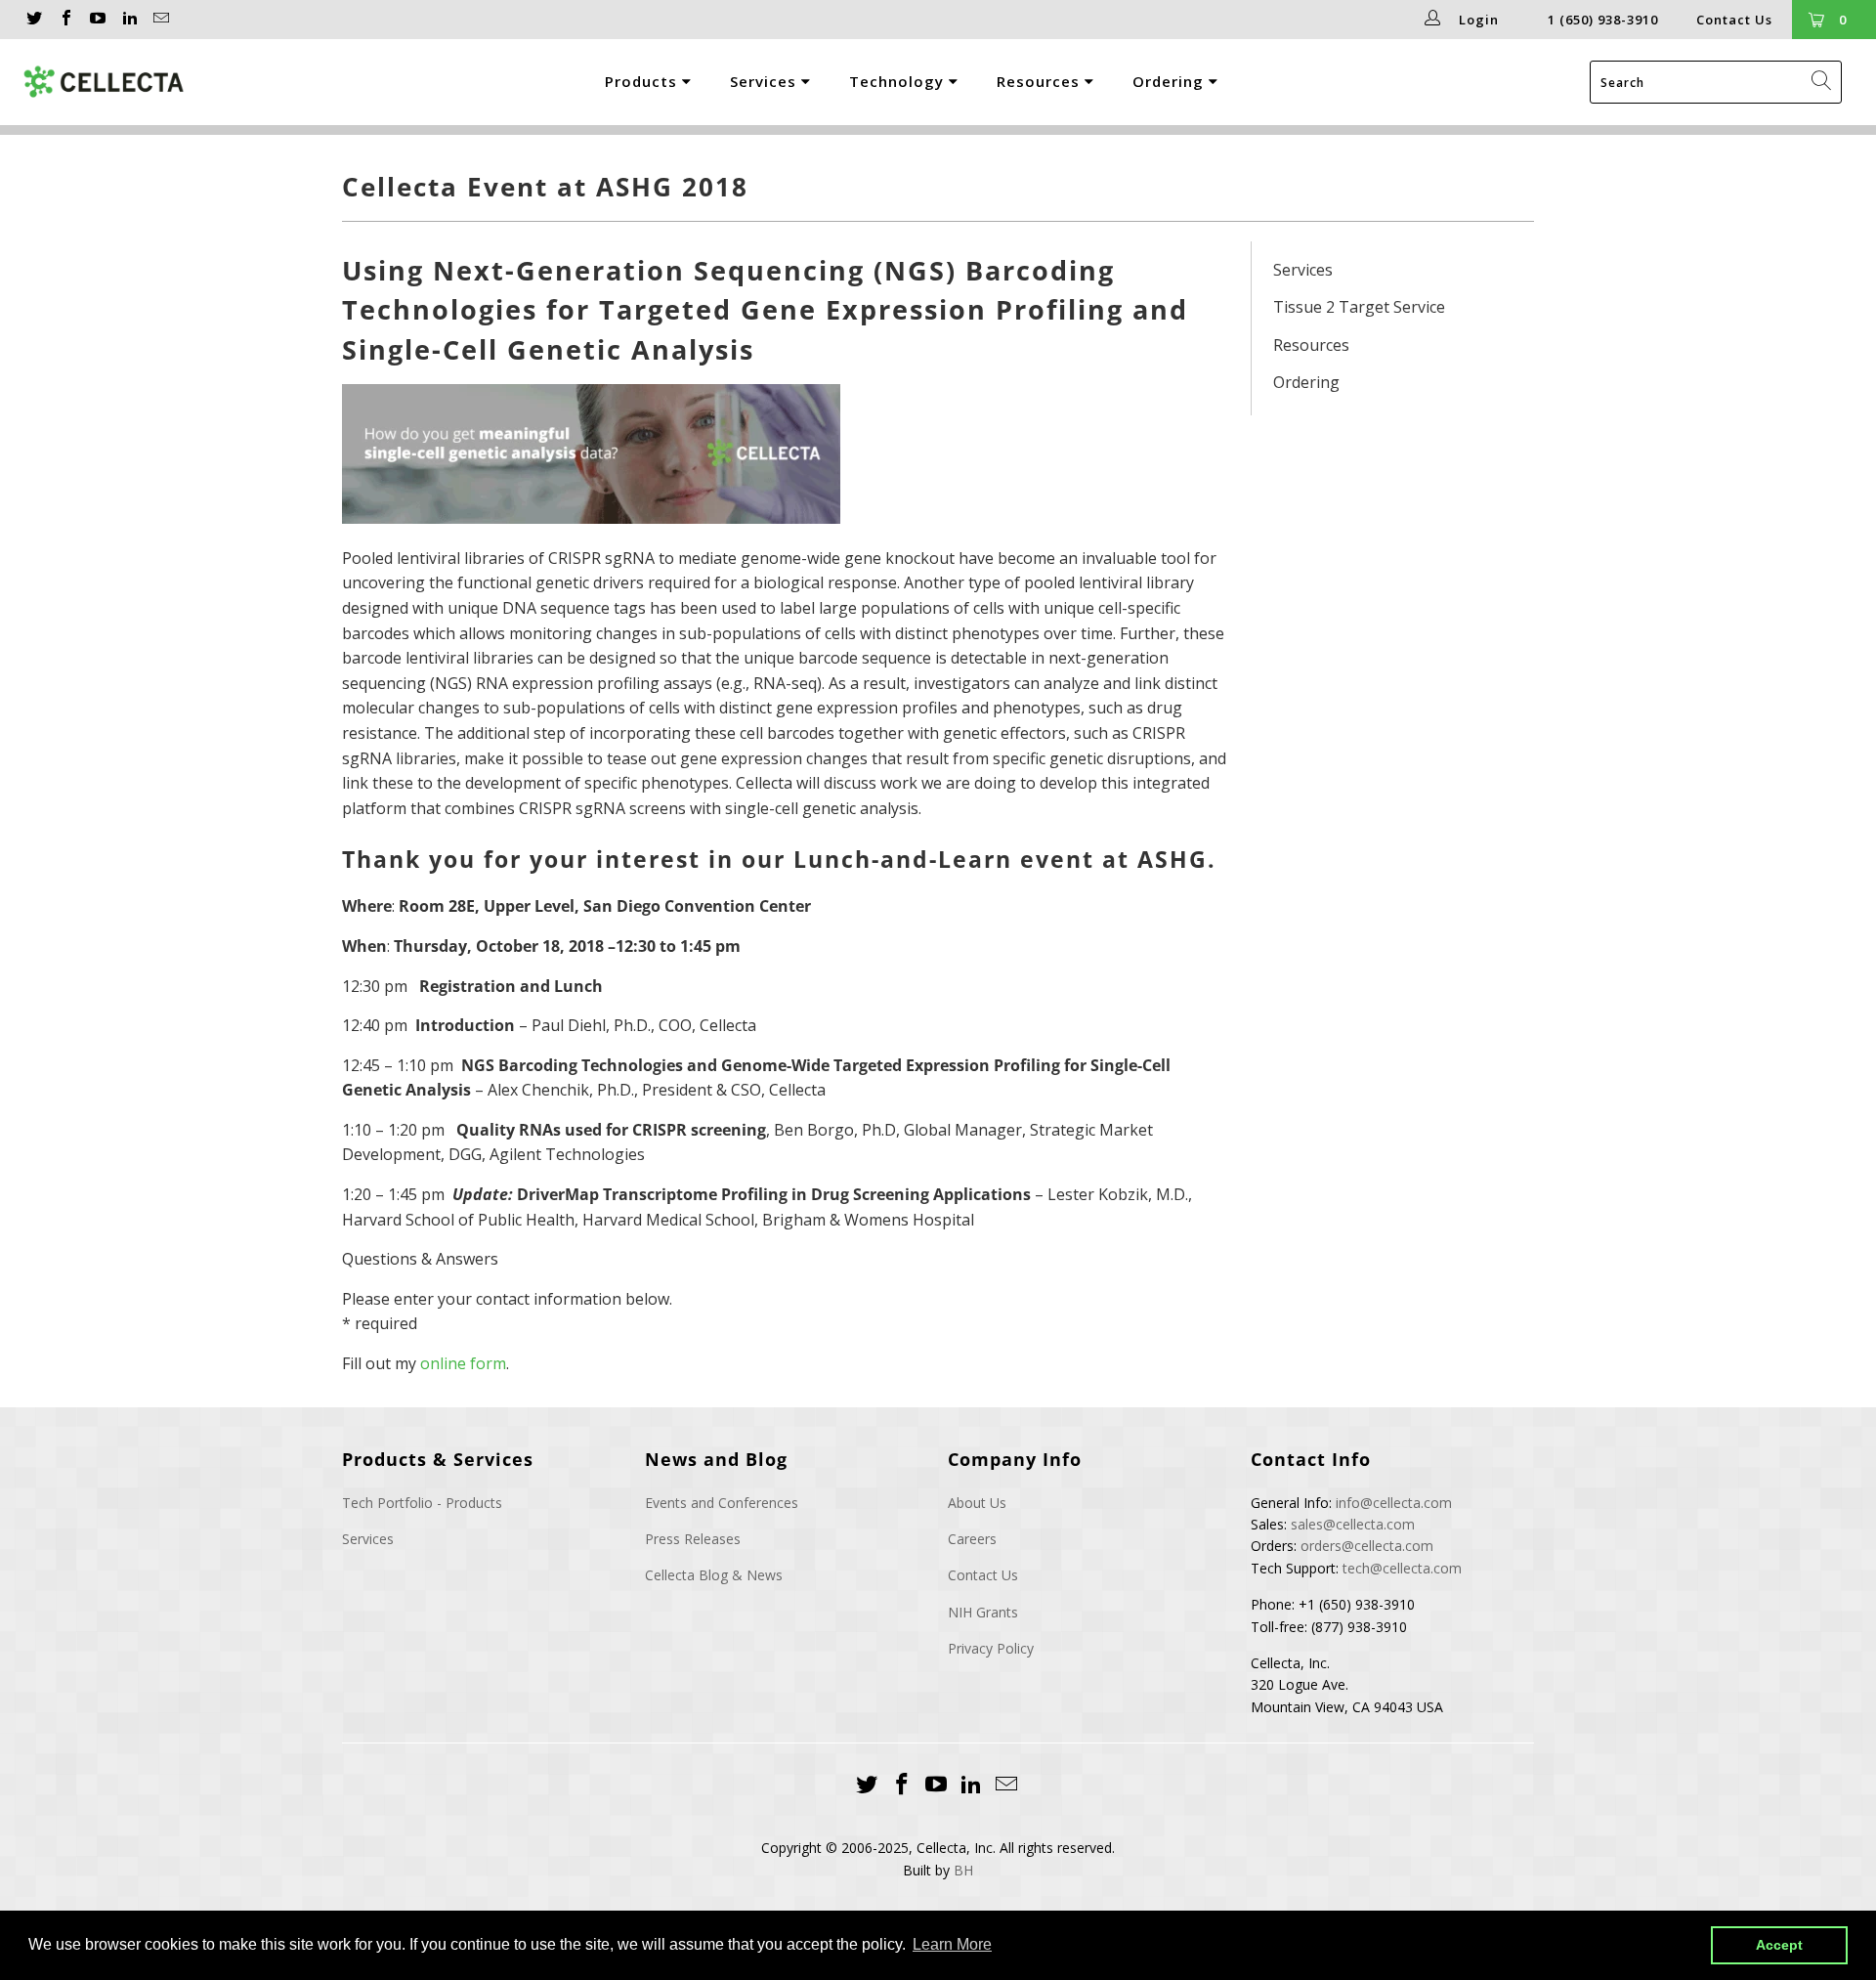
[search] (1716, 82)
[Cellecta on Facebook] (64, 20)
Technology (899, 81)
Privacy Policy (991, 1648)
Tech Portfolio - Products (422, 1503)
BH (963, 1870)
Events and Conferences (722, 1503)
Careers (972, 1539)
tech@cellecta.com (1402, 1568)
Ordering (1171, 81)
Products (643, 81)
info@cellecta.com (1394, 1503)
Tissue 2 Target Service (1359, 307)
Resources (1041, 81)
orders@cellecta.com (1367, 1546)
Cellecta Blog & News (714, 1575)
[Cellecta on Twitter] (33, 20)
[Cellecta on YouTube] (97, 20)
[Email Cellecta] (160, 20)
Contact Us (1734, 20)
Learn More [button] (952, 1944)
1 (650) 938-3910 (1603, 20)
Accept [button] (1779, 1945)
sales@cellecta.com (1353, 1524)
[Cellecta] (132, 82)
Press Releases (693, 1539)
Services (766, 81)
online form (463, 1363)
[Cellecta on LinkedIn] (128, 20)
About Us (977, 1503)
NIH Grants (983, 1612)
